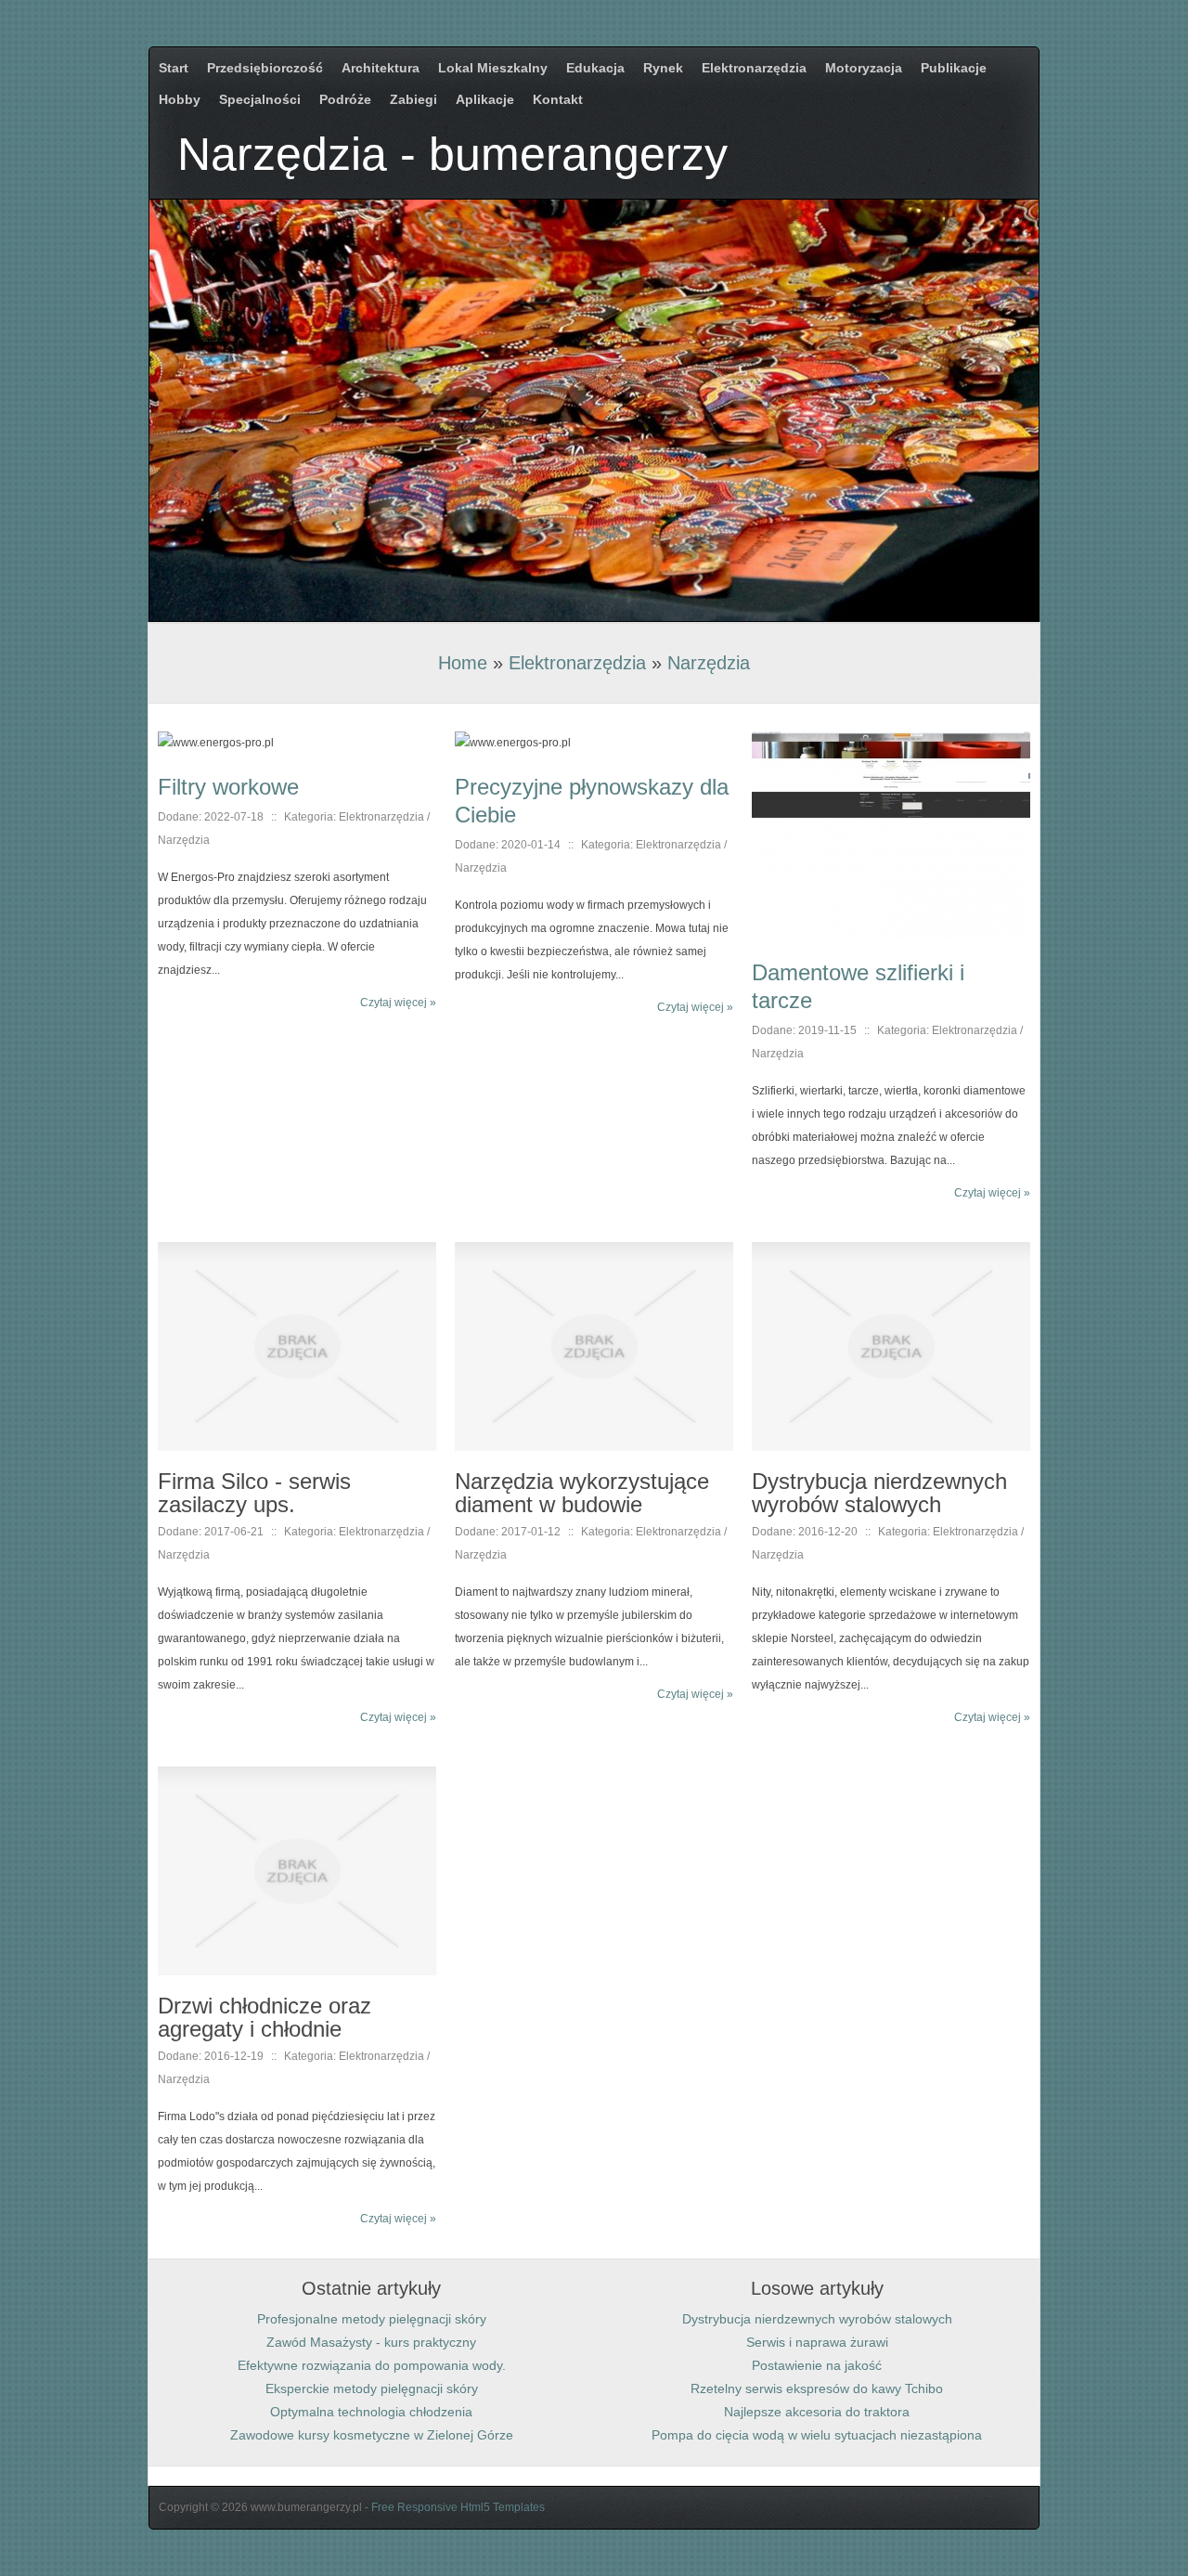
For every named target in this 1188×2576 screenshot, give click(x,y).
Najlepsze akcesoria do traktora (817, 2412)
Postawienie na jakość (817, 2365)
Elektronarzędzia (577, 663)
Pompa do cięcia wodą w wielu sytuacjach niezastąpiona (817, 2435)
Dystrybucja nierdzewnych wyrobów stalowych (817, 2319)
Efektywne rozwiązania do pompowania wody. (372, 2365)
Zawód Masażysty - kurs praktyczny (371, 2342)
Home (463, 663)
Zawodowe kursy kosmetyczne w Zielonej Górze (372, 2435)
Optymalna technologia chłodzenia (371, 2412)
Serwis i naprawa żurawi (817, 2342)
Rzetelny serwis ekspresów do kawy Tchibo (817, 2388)
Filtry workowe (228, 787)
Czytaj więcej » (398, 1003)
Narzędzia (709, 663)
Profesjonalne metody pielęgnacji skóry (372, 2319)
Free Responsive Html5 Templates (458, 2507)
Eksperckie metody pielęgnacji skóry (372, 2388)
